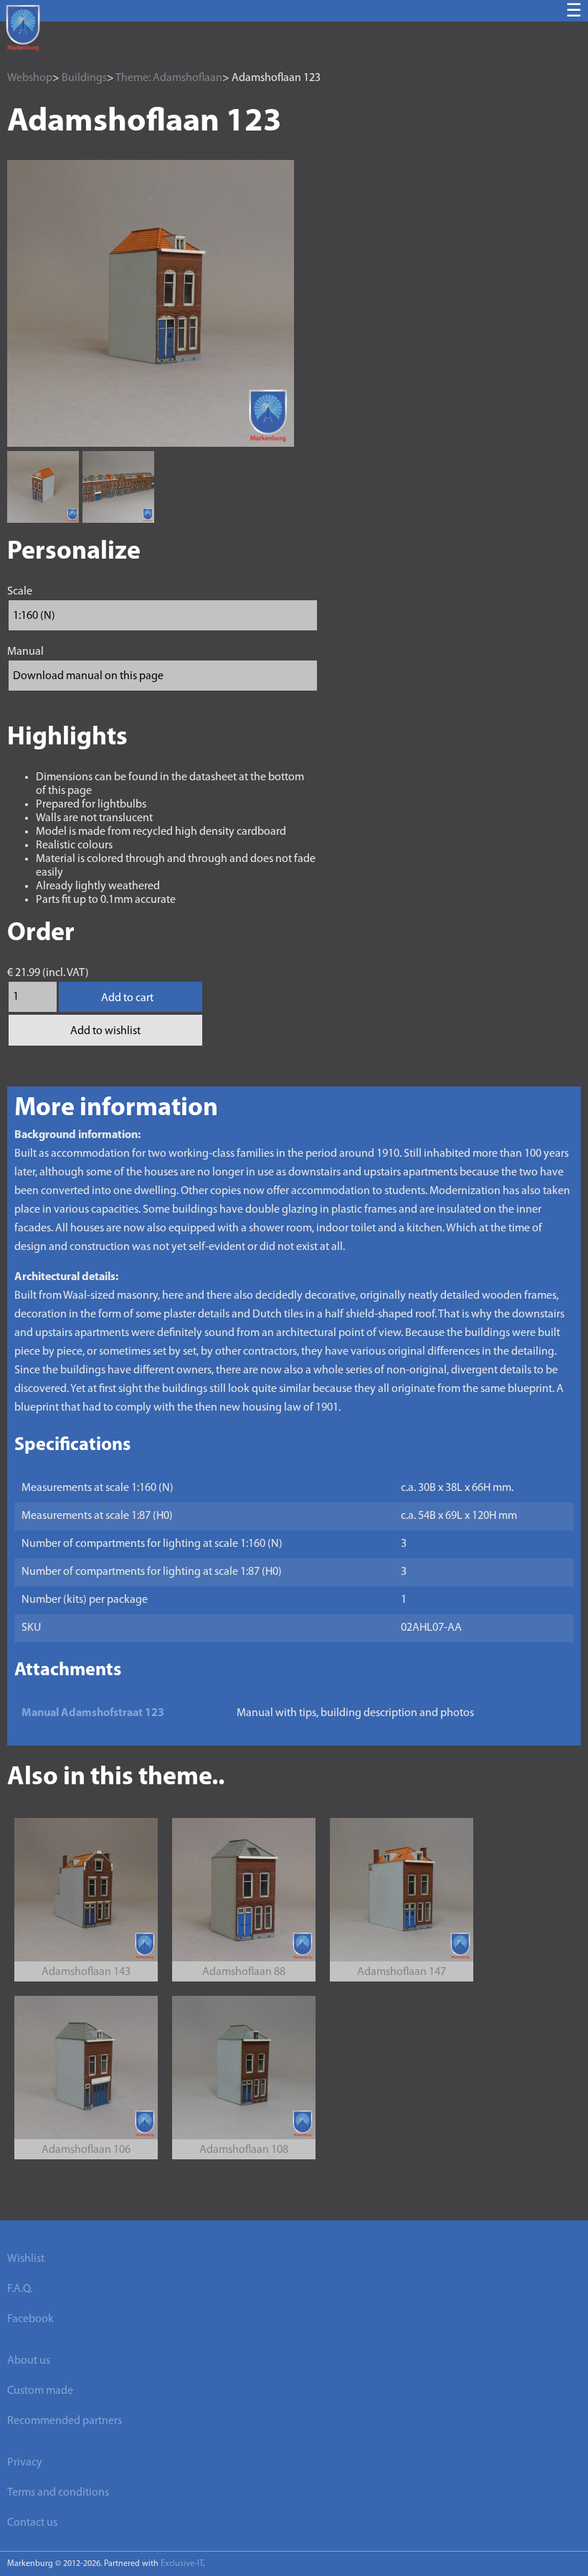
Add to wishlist (105, 1031)
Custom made (40, 2391)
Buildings (84, 78)
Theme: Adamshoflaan (169, 78)
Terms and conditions (58, 2493)
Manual (25, 652)
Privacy (25, 2463)
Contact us (32, 2523)
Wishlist (26, 2259)
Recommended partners (65, 2421)
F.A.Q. (20, 2289)
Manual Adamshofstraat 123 (93, 1713)
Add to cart (127, 998)
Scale (20, 592)
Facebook (30, 2319)
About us (29, 2361)
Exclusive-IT (182, 2564)
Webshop (30, 78)
